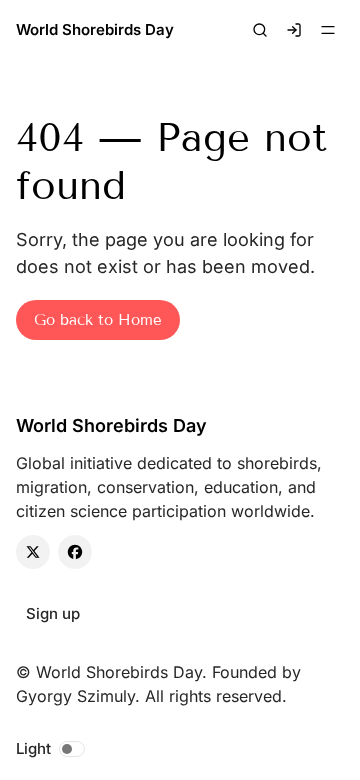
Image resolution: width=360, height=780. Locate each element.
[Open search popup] (260, 30)
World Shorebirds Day (95, 29)
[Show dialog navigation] (328, 30)
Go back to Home (98, 320)
